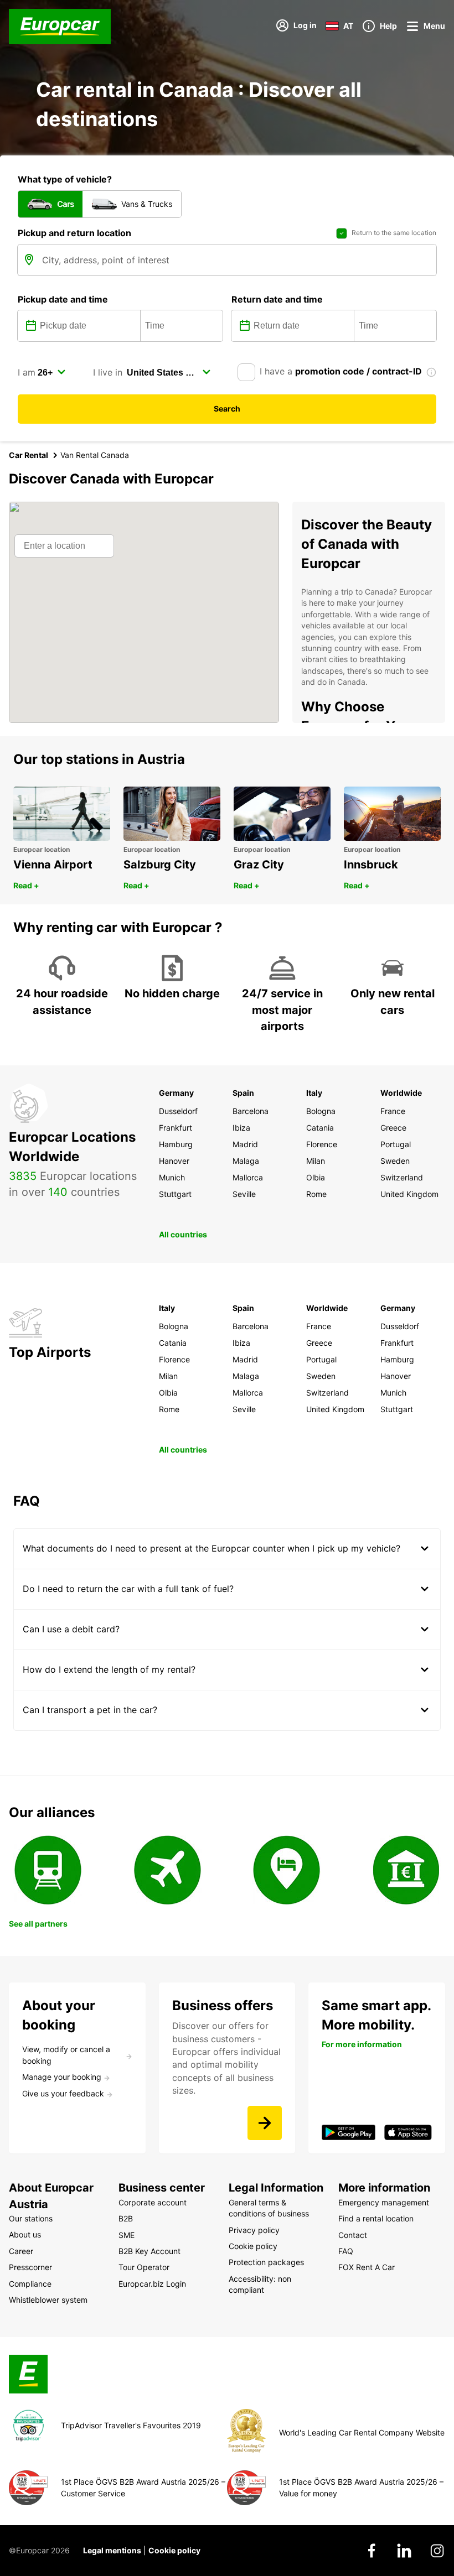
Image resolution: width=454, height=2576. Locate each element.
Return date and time (277, 299)
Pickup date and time (63, 299)
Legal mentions (112, 2550)
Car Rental (29, 455)
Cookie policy (174, 2550)
